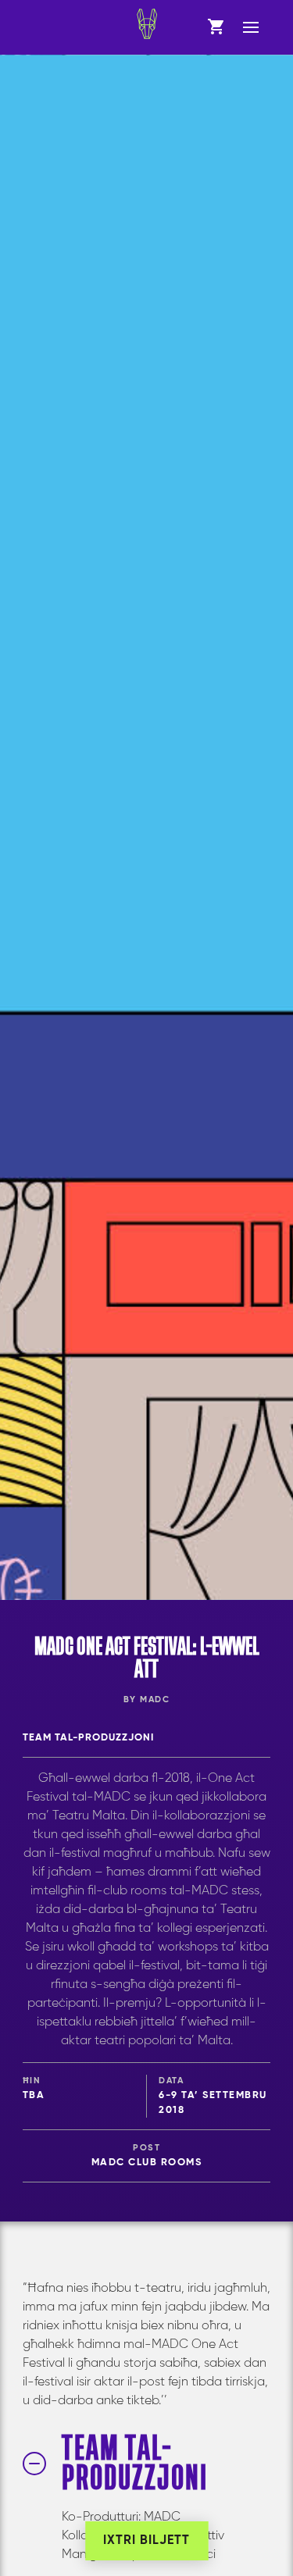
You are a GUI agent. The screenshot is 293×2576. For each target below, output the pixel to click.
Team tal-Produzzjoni (88, 1738)
